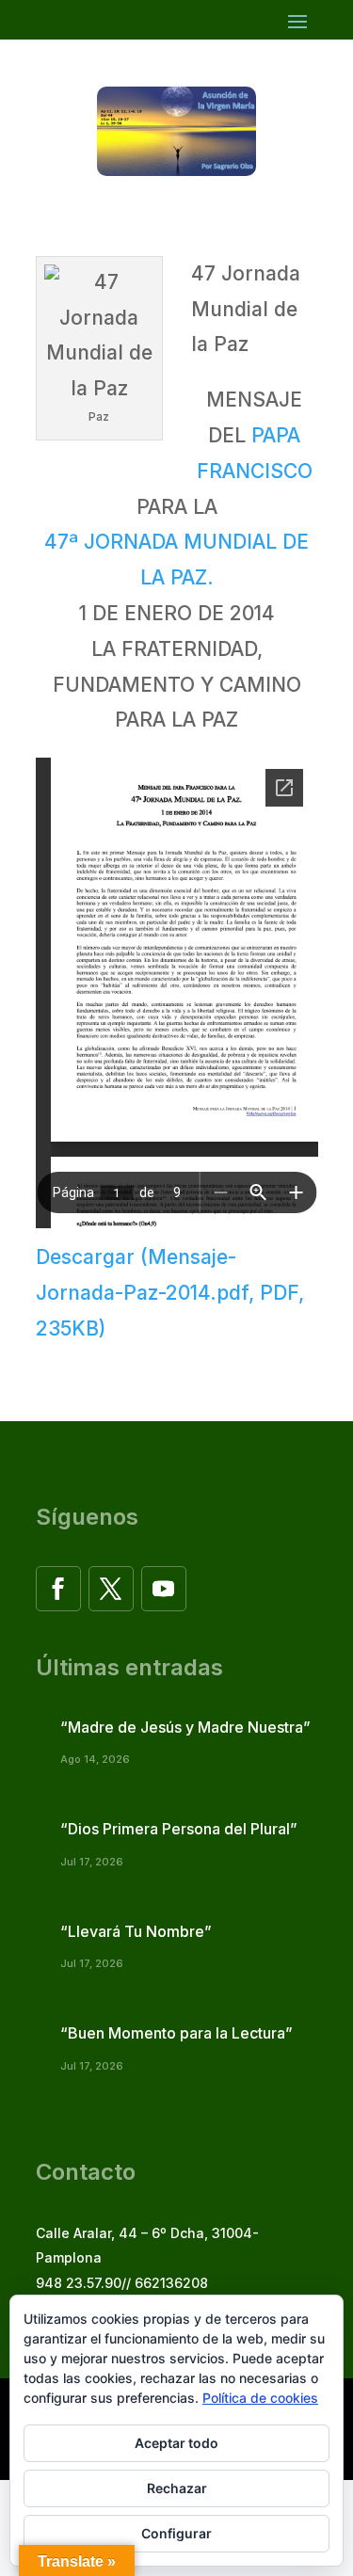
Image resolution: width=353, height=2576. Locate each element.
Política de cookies (260, 2398)
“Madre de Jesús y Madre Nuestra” (185, 1727)
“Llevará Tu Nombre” (136, 1931)
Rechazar (177, 2488)
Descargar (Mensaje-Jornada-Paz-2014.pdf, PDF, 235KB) (170, 1293)
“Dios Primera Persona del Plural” (179, 1829)
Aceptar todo (176, 2443)
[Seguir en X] (111, 1589)
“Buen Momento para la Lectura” (176, 2033)
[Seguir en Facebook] (58, 1589)
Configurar (176, 2533)
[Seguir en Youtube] (164, 1589)
